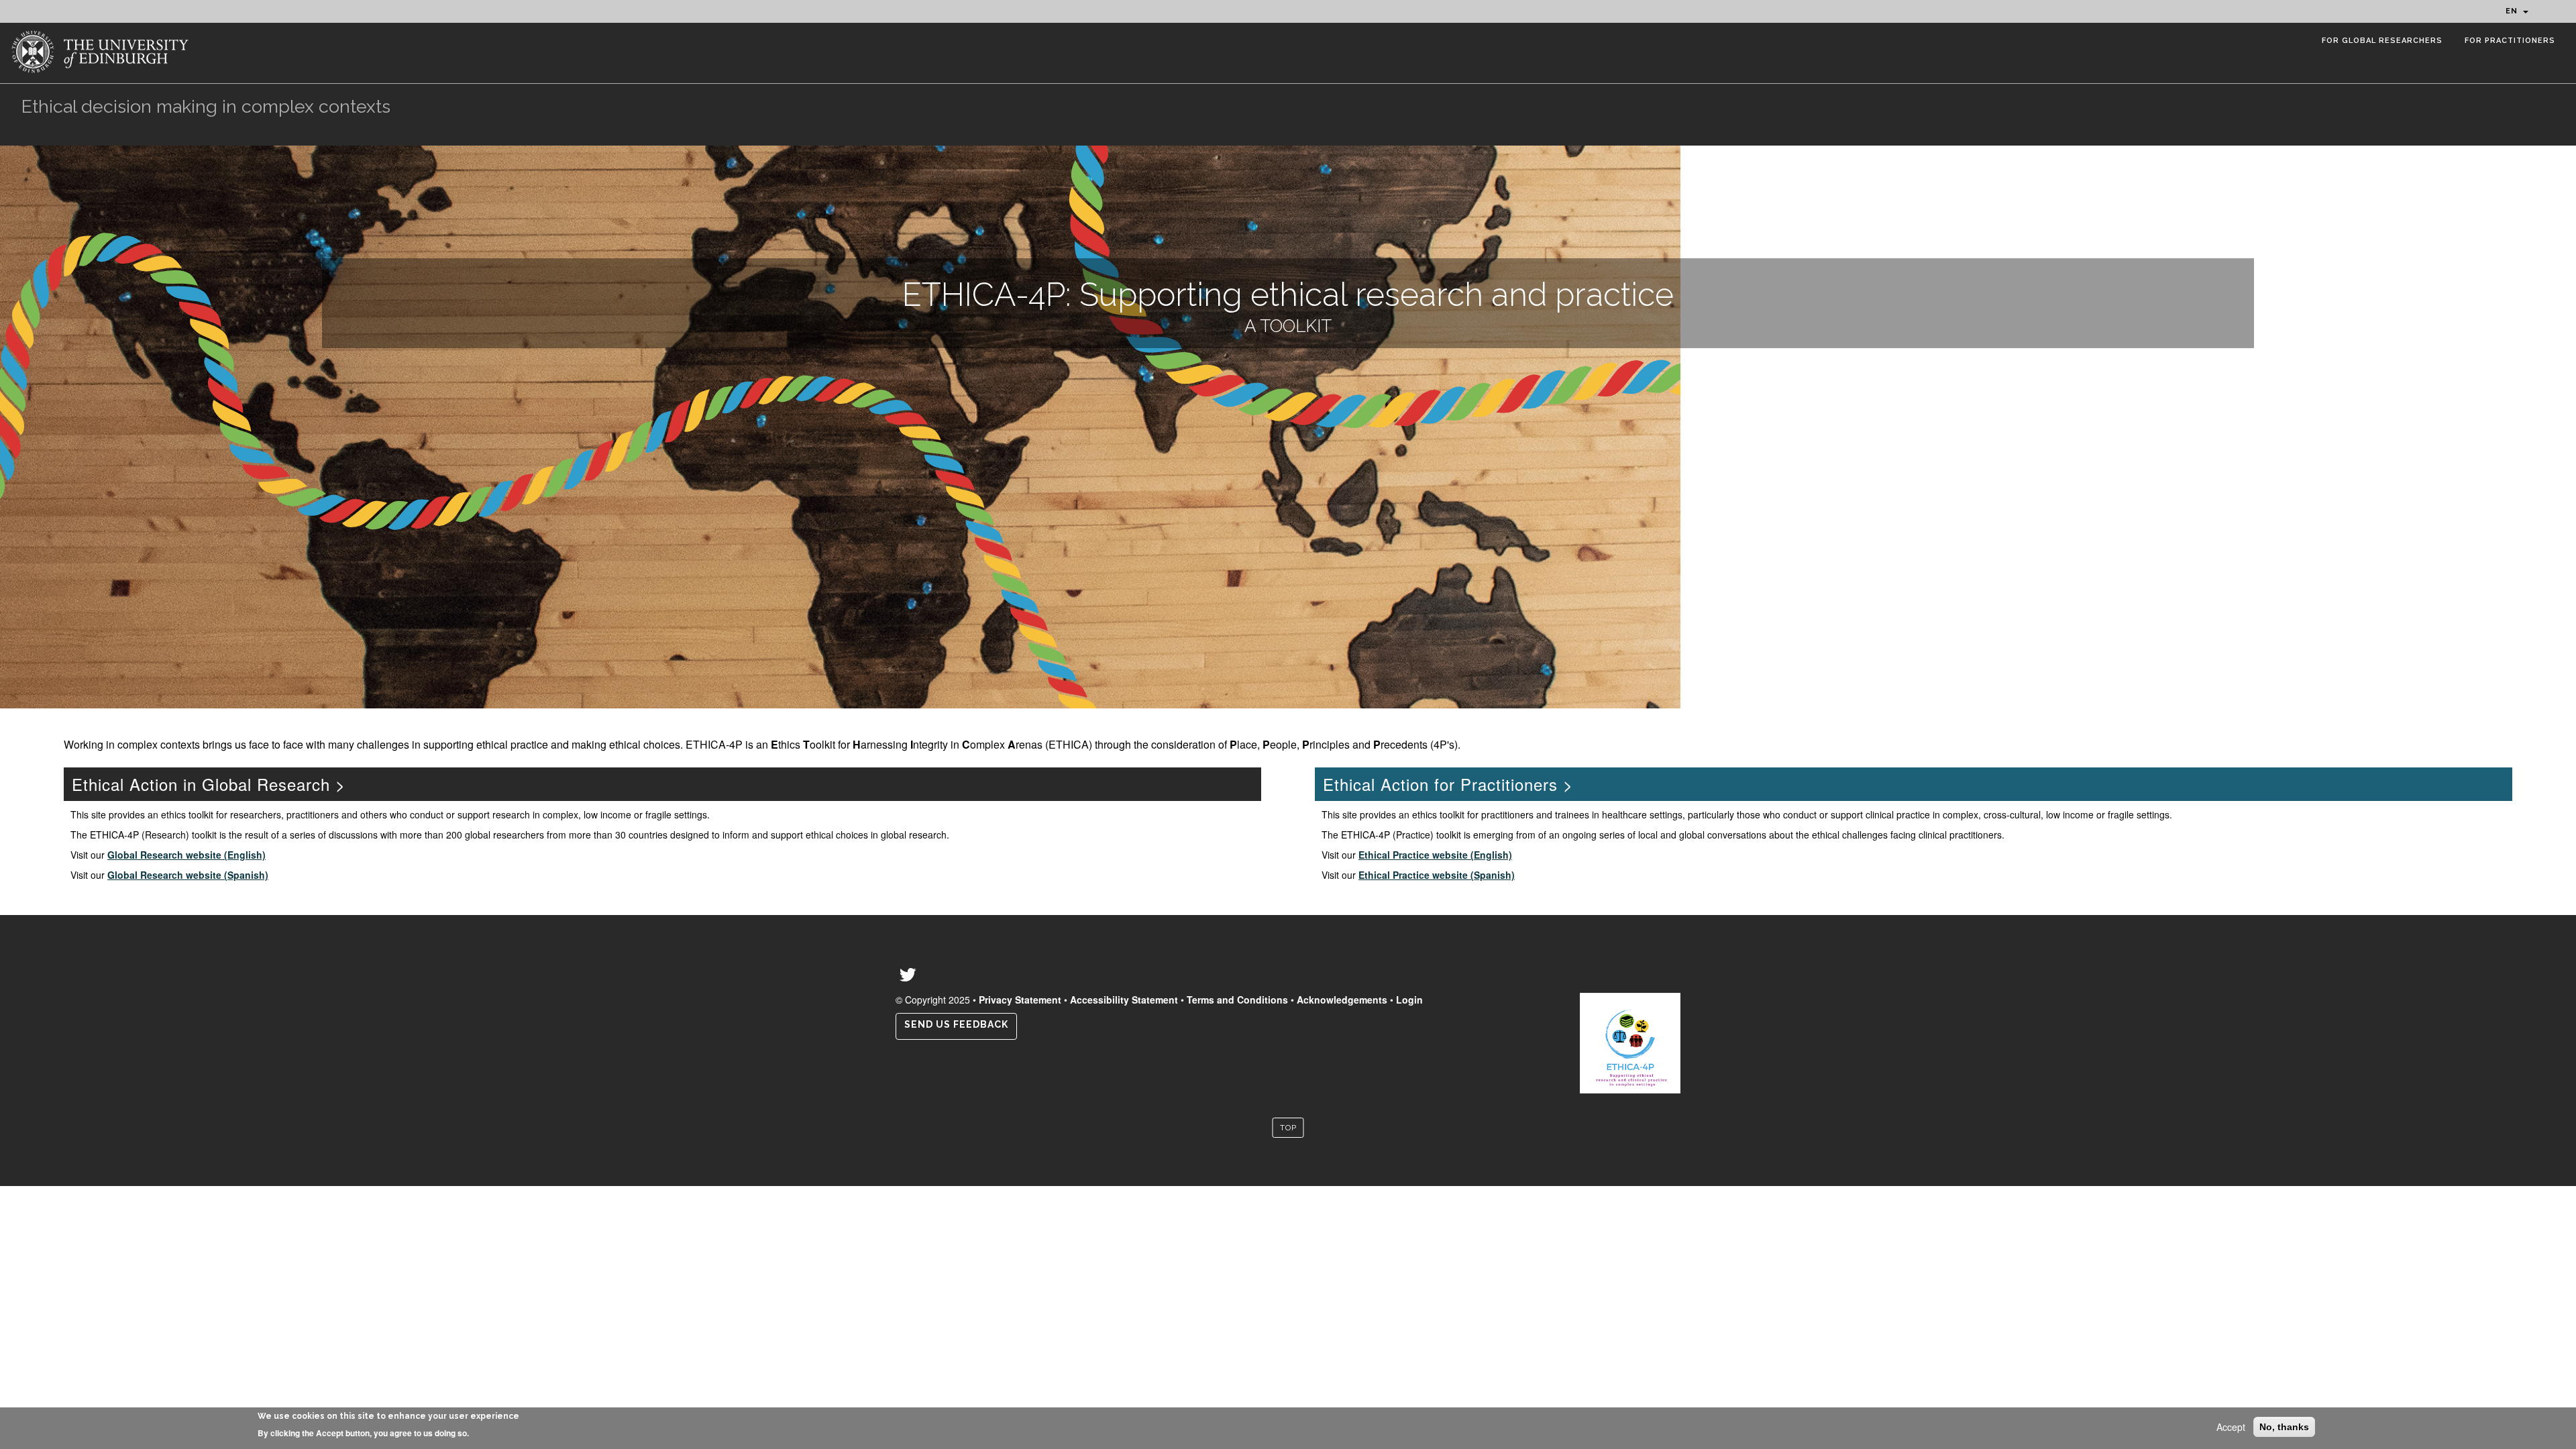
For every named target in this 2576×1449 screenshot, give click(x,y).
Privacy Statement (1020, 1000)
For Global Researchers (2382, 41)
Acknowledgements (1342, 1000)
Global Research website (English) (186, 855)
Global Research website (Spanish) (188, 875)
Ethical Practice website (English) (1435, 855)
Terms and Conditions (1237, 1000)
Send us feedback (956, 1024)
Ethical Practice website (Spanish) (1437, 875)
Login (1409, 1000)
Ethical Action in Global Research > (209, 784)
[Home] (103, 50)
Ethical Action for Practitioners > (1448, 784)
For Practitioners (2510, 41)
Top (1288, 1128)
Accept (2231, 1427)
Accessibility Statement (1124, 1000)
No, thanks (2284, 1427)
